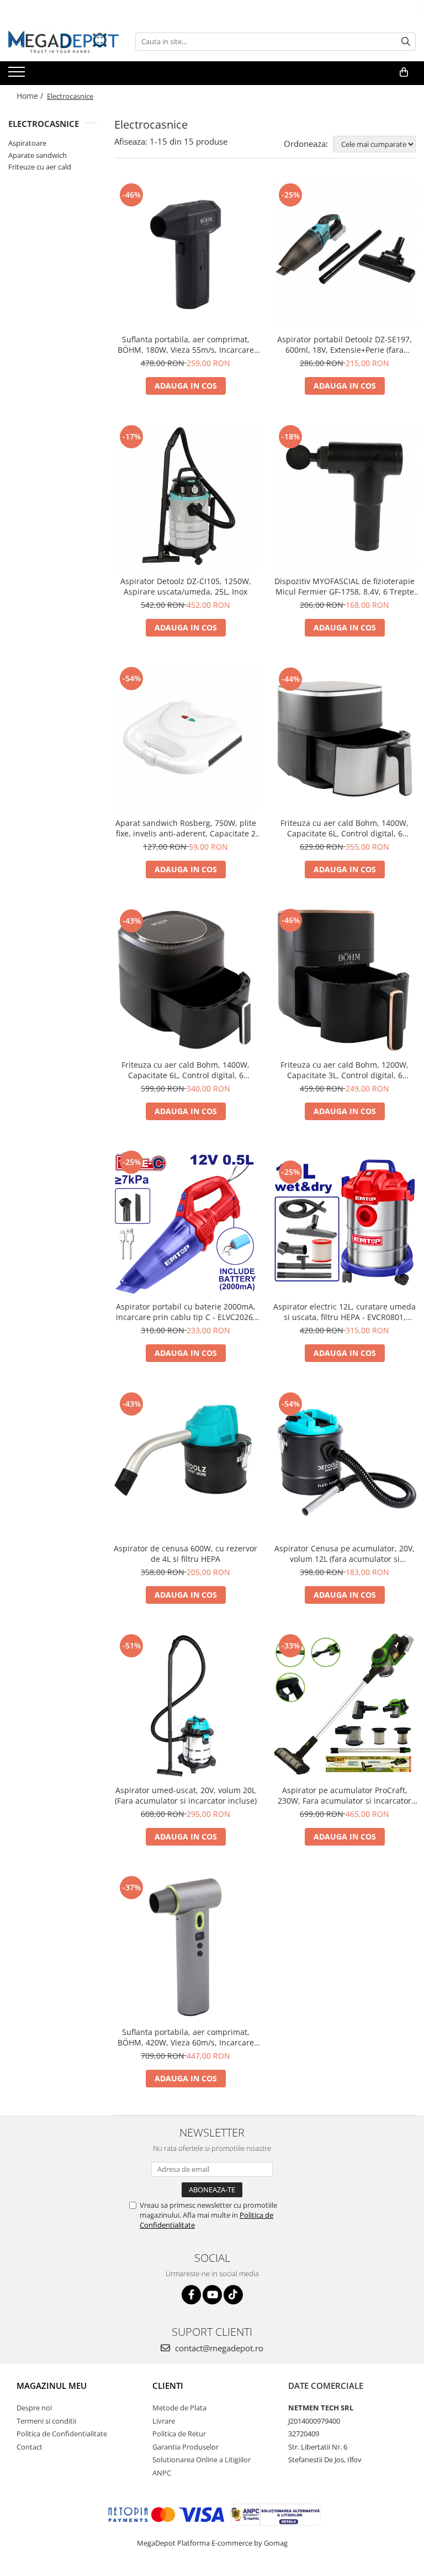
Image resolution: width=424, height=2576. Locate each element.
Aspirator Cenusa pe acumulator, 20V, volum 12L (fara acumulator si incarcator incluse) (344, 1554)
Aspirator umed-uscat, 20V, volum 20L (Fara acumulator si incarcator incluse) (186, 1795)
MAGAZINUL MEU (52, 2386)
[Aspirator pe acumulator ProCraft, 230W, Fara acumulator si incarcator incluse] (344, 1705)
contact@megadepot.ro (218, 2348)
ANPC (162, 2473)
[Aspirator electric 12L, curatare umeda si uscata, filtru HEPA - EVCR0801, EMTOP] (344, 1222)
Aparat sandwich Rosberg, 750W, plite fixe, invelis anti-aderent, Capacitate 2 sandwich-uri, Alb (186, 828)
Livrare (164, 2421)
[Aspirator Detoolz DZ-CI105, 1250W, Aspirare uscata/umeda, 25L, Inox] (185, 496)
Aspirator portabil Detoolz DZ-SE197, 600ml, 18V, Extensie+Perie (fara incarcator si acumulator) (344, 344)
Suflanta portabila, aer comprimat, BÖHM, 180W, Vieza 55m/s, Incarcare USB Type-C (186, 344)
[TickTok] (233, 2295)
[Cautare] (406, 42)
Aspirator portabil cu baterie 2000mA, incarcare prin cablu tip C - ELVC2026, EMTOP (186, 1312)
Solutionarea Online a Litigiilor (202, 2460)
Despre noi (34, 2408)
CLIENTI (168, 2386)
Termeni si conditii (46, 2421)
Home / (31, 96)
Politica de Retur (179, 2434)
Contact (30, 2447)
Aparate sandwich (38, 155)
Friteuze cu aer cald (40, 167)
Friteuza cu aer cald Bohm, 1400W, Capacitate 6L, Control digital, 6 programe (344, 828)
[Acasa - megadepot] (63, 42)
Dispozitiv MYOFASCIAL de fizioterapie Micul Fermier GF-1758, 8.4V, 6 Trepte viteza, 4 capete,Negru (344, 586)
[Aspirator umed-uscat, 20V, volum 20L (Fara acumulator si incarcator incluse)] (185, 1705)
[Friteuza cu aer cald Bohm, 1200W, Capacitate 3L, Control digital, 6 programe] (344, 980)
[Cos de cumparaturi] (404, 72)
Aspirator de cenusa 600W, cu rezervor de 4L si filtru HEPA (185, 1554)
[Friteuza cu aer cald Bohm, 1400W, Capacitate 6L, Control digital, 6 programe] (344, 738)
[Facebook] (191, 2295)
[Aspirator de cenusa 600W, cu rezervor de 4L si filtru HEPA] (185, 1464)
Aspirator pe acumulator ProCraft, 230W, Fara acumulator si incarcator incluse (344, 1795)
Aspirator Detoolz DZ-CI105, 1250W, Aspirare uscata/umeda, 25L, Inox (186, 586)
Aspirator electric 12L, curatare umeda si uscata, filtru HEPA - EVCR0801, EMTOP (344, 1312)
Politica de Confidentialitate (62, 2434)
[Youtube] (212, 2295)
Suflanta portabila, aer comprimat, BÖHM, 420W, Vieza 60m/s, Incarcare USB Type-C (186, 2037)
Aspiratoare (27, 143)
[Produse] (18, 75)
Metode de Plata (179, 2408)
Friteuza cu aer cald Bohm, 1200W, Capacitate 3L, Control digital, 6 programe (344, 1070)
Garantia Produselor (185, 2447)
